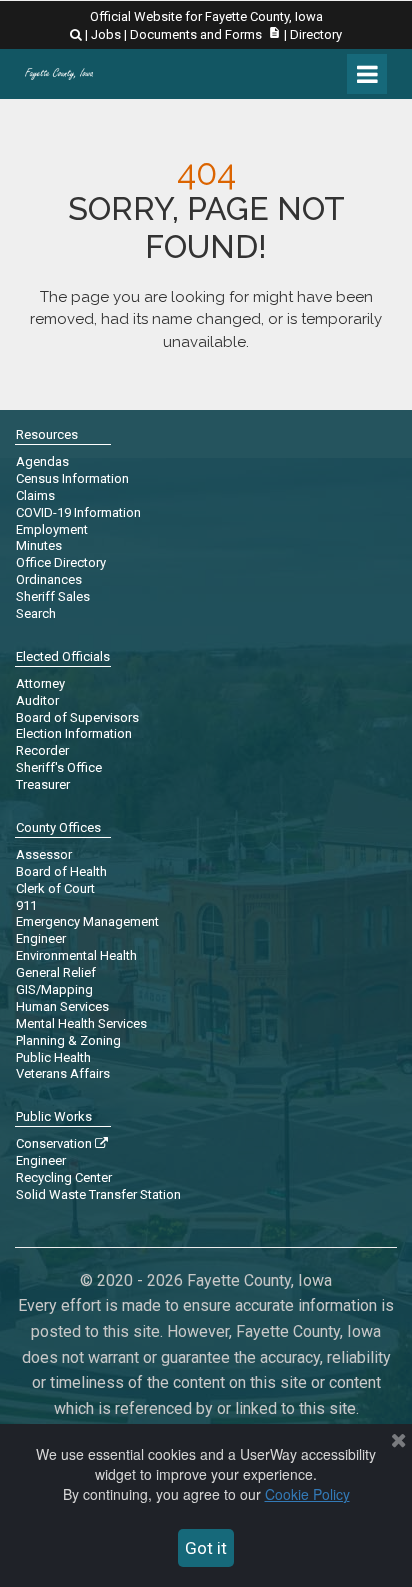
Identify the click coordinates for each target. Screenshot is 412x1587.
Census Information (72, 478)
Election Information (74, 733)
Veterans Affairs (63, 1073)
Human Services (62, 1006)
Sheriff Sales (53, 596)
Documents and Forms (205, 34)
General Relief (56, 972)
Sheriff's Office (59, 767)
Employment (52, 529)
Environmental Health (76, 955)
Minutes (39, 545)
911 (26, 905)
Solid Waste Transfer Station (98, 1194)
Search (36, 613)
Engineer (41, 938)
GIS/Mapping (54, 989)
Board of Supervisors (77, 717)
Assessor (44, 854)
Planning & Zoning (68, 1040)
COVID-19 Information (78, 512)
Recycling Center (64, 1177)
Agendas (42, 461)
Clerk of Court (55, 888)
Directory (316, 34)
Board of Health (61, 871)
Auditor (37, 700)
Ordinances (49, 579)
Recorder (42, 750)
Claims (35, 495)
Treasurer (43, 784)
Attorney (40, 683)
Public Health (53, 1057)
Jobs (106, 34)
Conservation (62, 1143)
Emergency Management (87, 921)
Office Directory (61, 562)
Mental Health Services (81, 1023)
